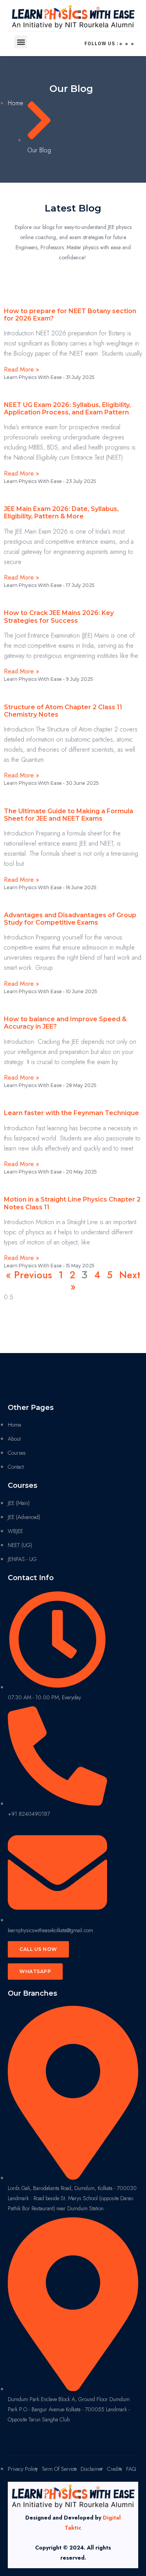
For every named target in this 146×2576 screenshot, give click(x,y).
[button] (21, 42)
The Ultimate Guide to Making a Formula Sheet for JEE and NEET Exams (69, 815)
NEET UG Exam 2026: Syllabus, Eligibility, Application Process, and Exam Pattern (67, 409)
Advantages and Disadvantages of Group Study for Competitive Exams (70, 919)
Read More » (21, 369)
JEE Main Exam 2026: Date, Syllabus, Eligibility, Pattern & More (61, 513)
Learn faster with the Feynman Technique (71, 1113)
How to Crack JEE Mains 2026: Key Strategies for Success (59, 617)
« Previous (29, 1275)
